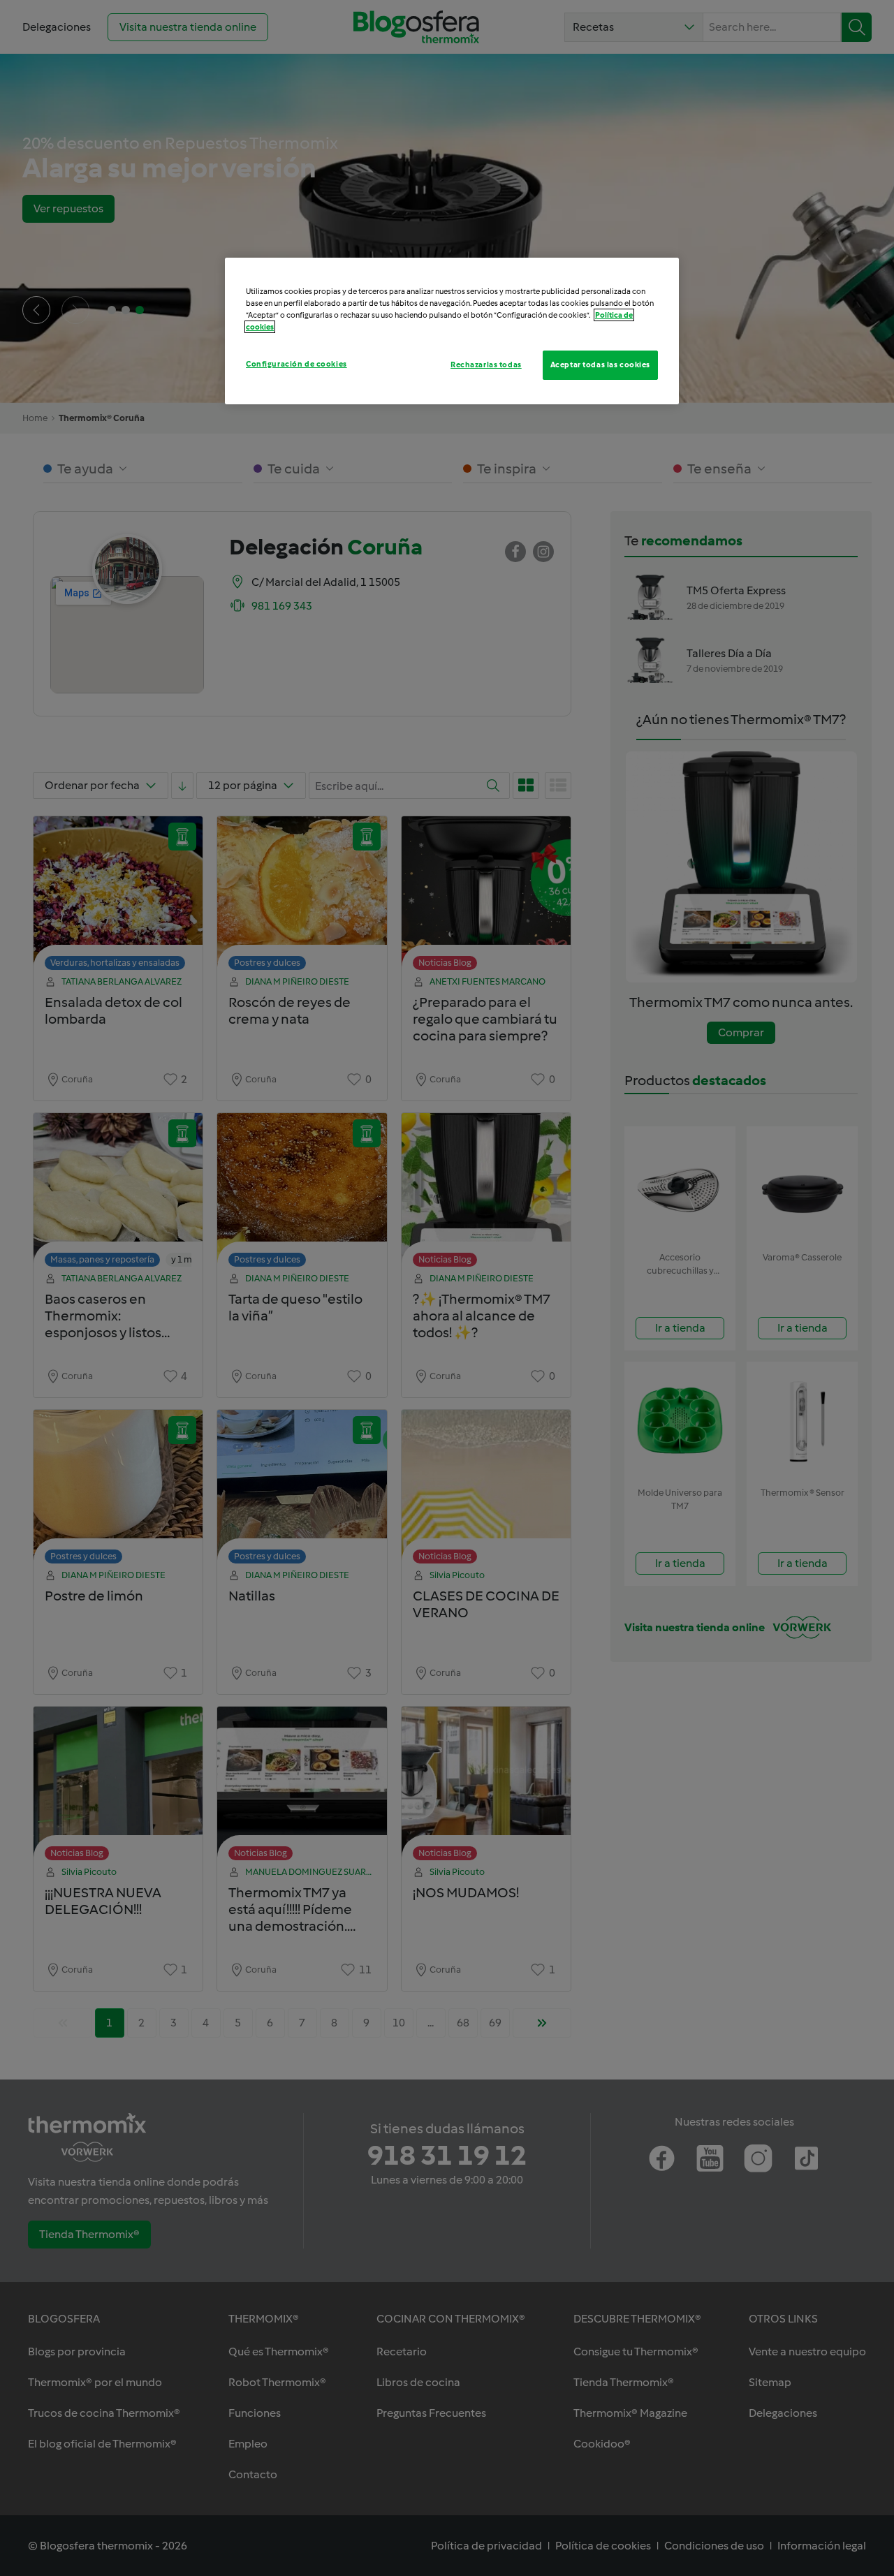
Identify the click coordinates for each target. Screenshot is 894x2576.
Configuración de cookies (296, 364)
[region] (452, 331)
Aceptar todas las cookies (600, 365)
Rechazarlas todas (486, 365)
